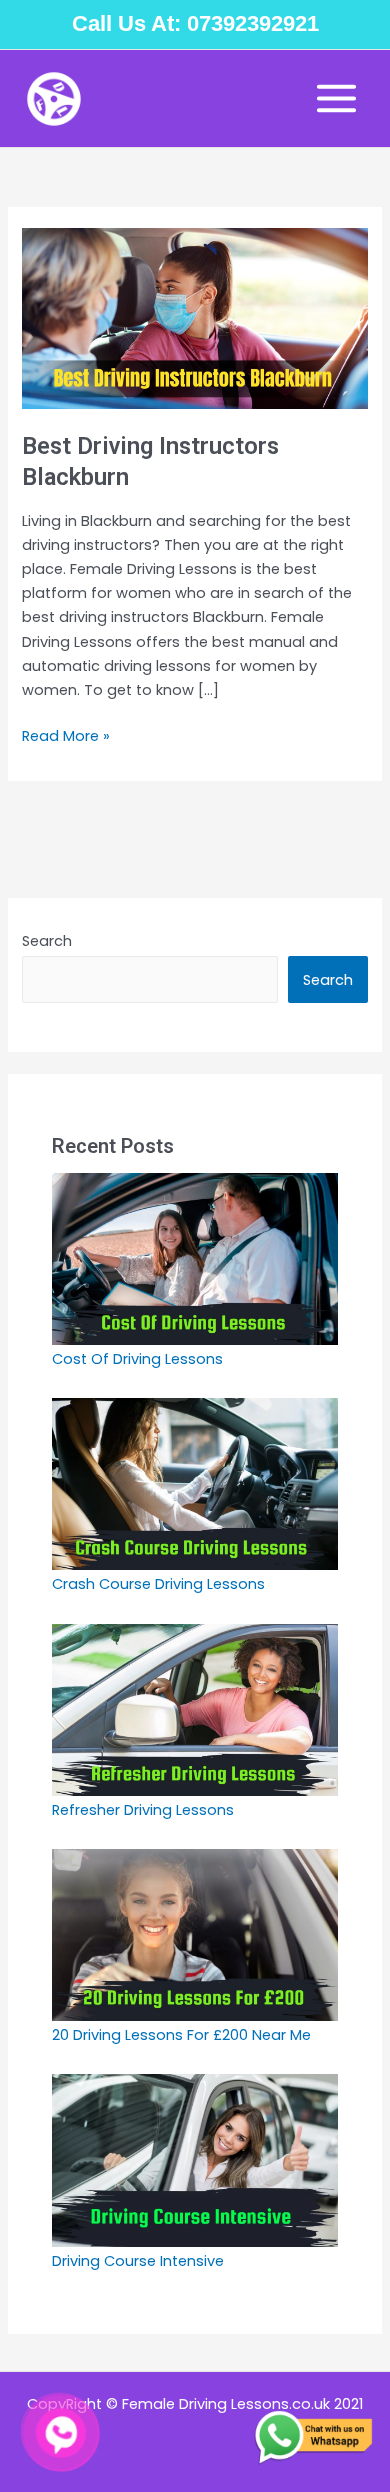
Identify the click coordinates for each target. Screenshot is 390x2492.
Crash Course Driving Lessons (160, 1584)
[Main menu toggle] (336, 98)
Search (47, 941)
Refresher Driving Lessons (143, 1810)
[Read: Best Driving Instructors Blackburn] (194, 318)
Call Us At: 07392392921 (195, 23)
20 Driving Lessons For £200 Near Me (181, 2035)
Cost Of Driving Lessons (137, 1359)
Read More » (66, 735)
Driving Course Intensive (138, 2261)
